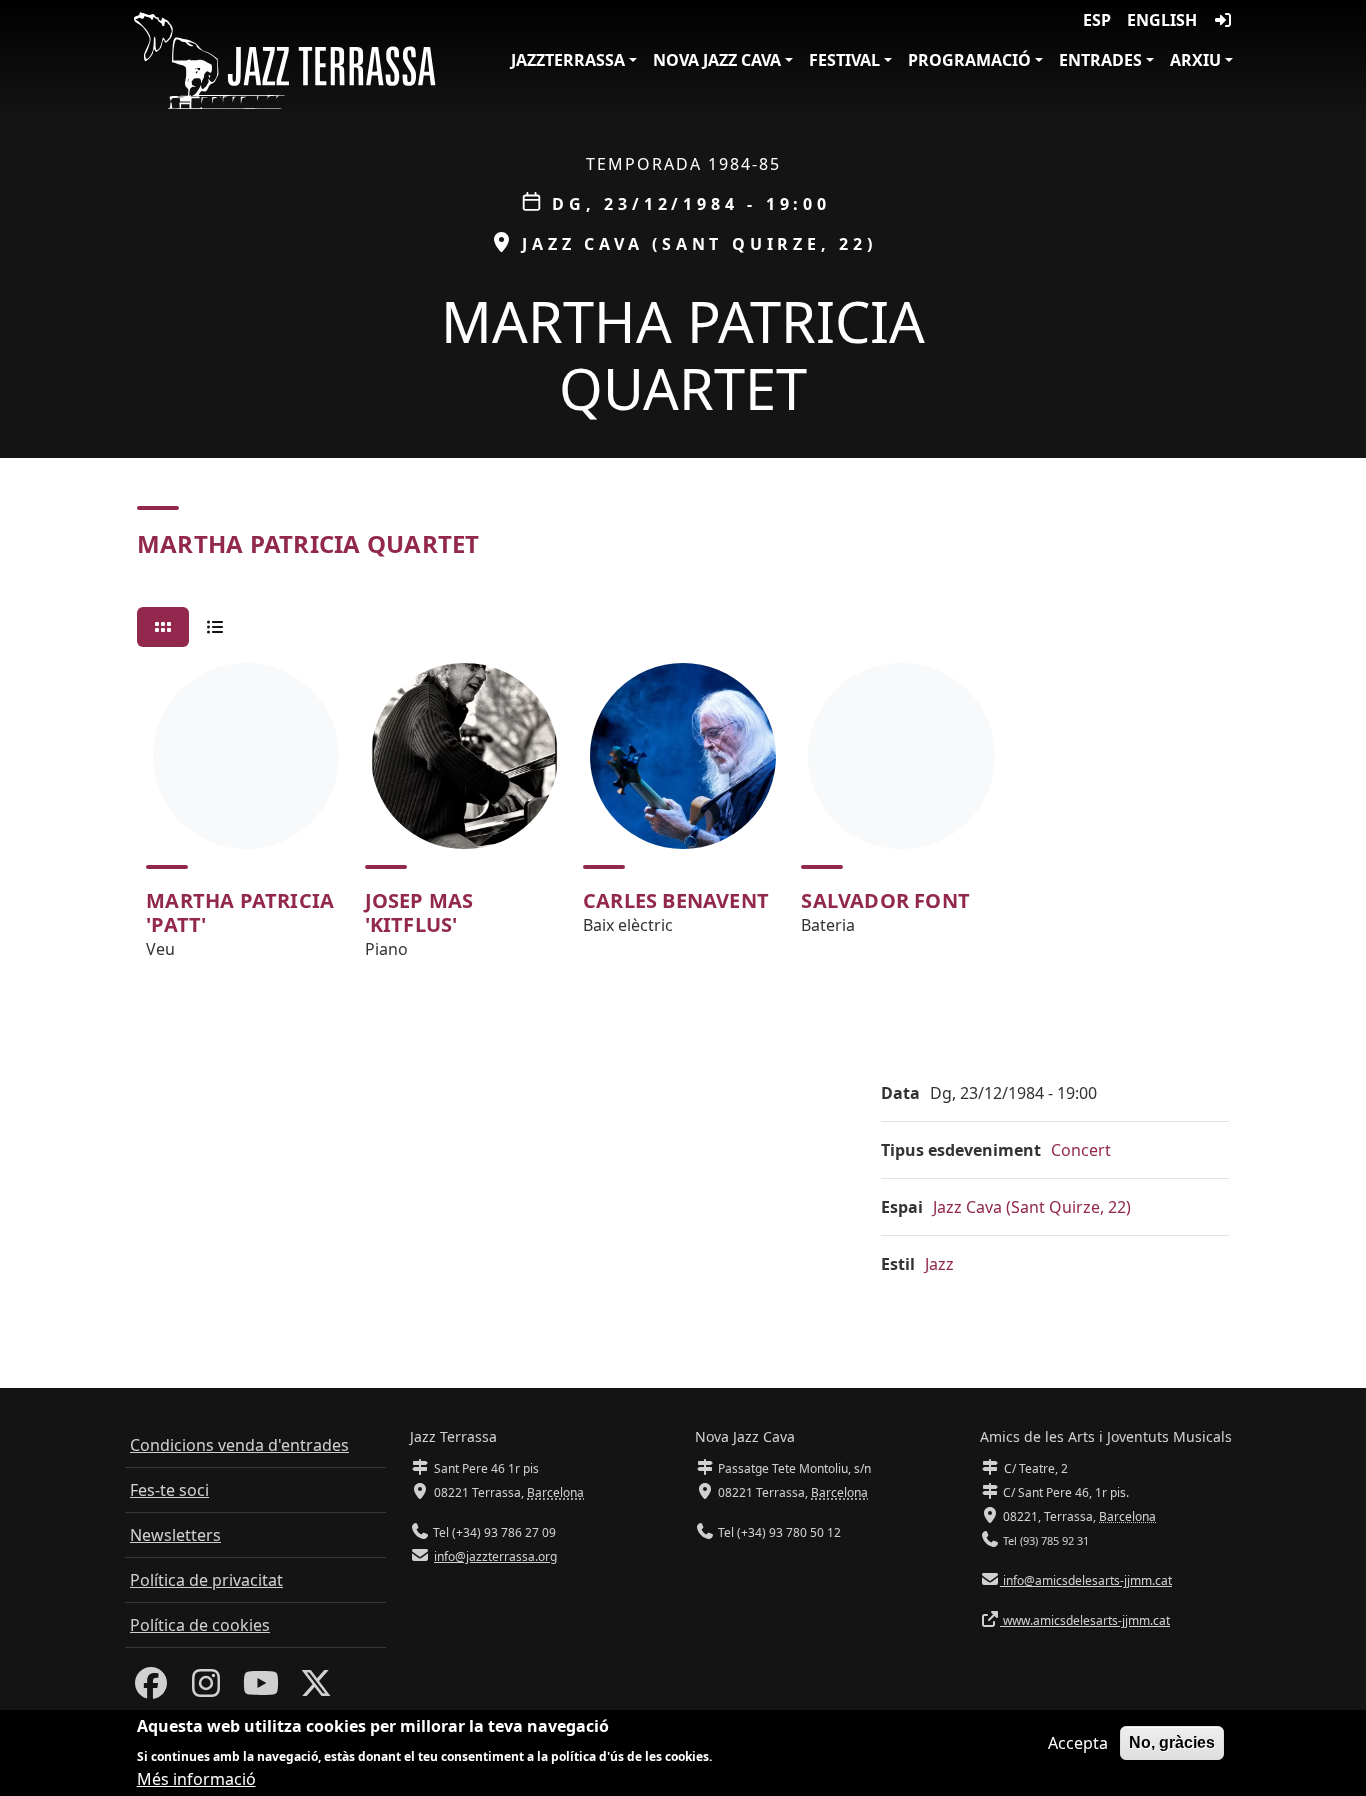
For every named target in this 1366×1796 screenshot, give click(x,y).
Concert (1081, 1150)
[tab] (163, 627)
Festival (844, 60)
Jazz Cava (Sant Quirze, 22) (1032, 1207)
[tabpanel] (683, 820)
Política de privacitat (206, 1580)
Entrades (1100, 60)
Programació (969, 60)
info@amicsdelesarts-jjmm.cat (1086, 1580)
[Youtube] (261, 1689)
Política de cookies (200, 1625)
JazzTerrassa (568, 60)
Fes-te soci (169, 1490)
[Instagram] (206, 1689)
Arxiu (1195, 60)
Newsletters (175, 1535)
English (1162, 20)
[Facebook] (151, 1689)
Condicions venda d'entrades (239, 1445)
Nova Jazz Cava (717, 60)
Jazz (939, 1264)
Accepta (1078, 1743)
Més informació (196, 1778)
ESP (1097, 20)
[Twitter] (316, 1689)
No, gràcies (1172, 1742)
